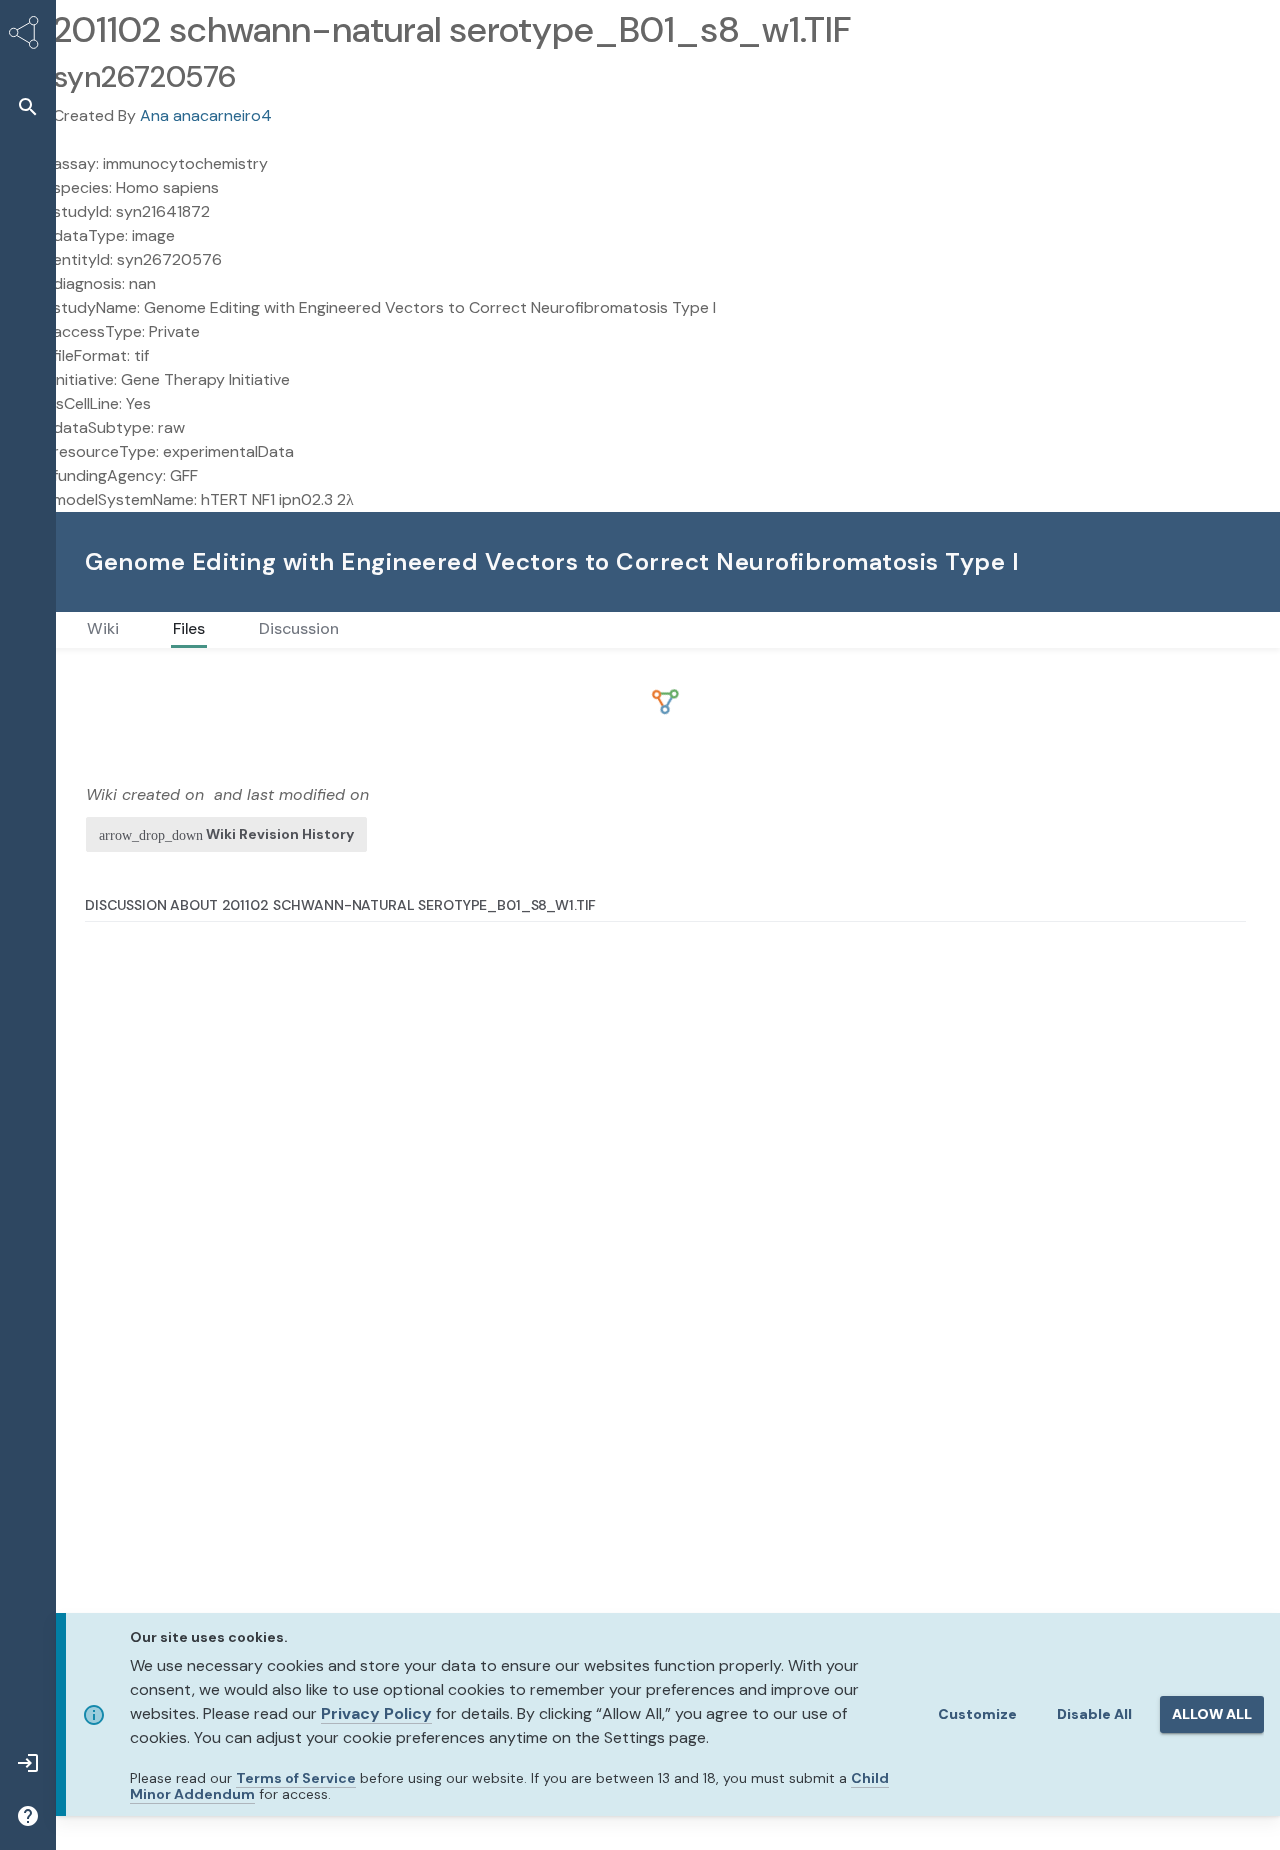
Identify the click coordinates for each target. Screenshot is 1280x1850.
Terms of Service (296, 1778)
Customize (977, 1714)
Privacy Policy (376, 1713)
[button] (28, 106)
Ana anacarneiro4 (206, 115)
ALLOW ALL (1212, 1714)
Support (1183, 561)
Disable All (1094, 1714)
